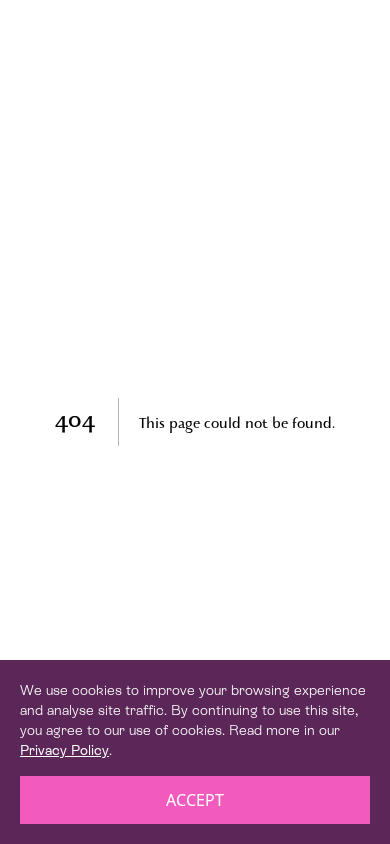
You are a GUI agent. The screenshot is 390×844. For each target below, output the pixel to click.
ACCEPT (195, 800)
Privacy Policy (64, 750)
